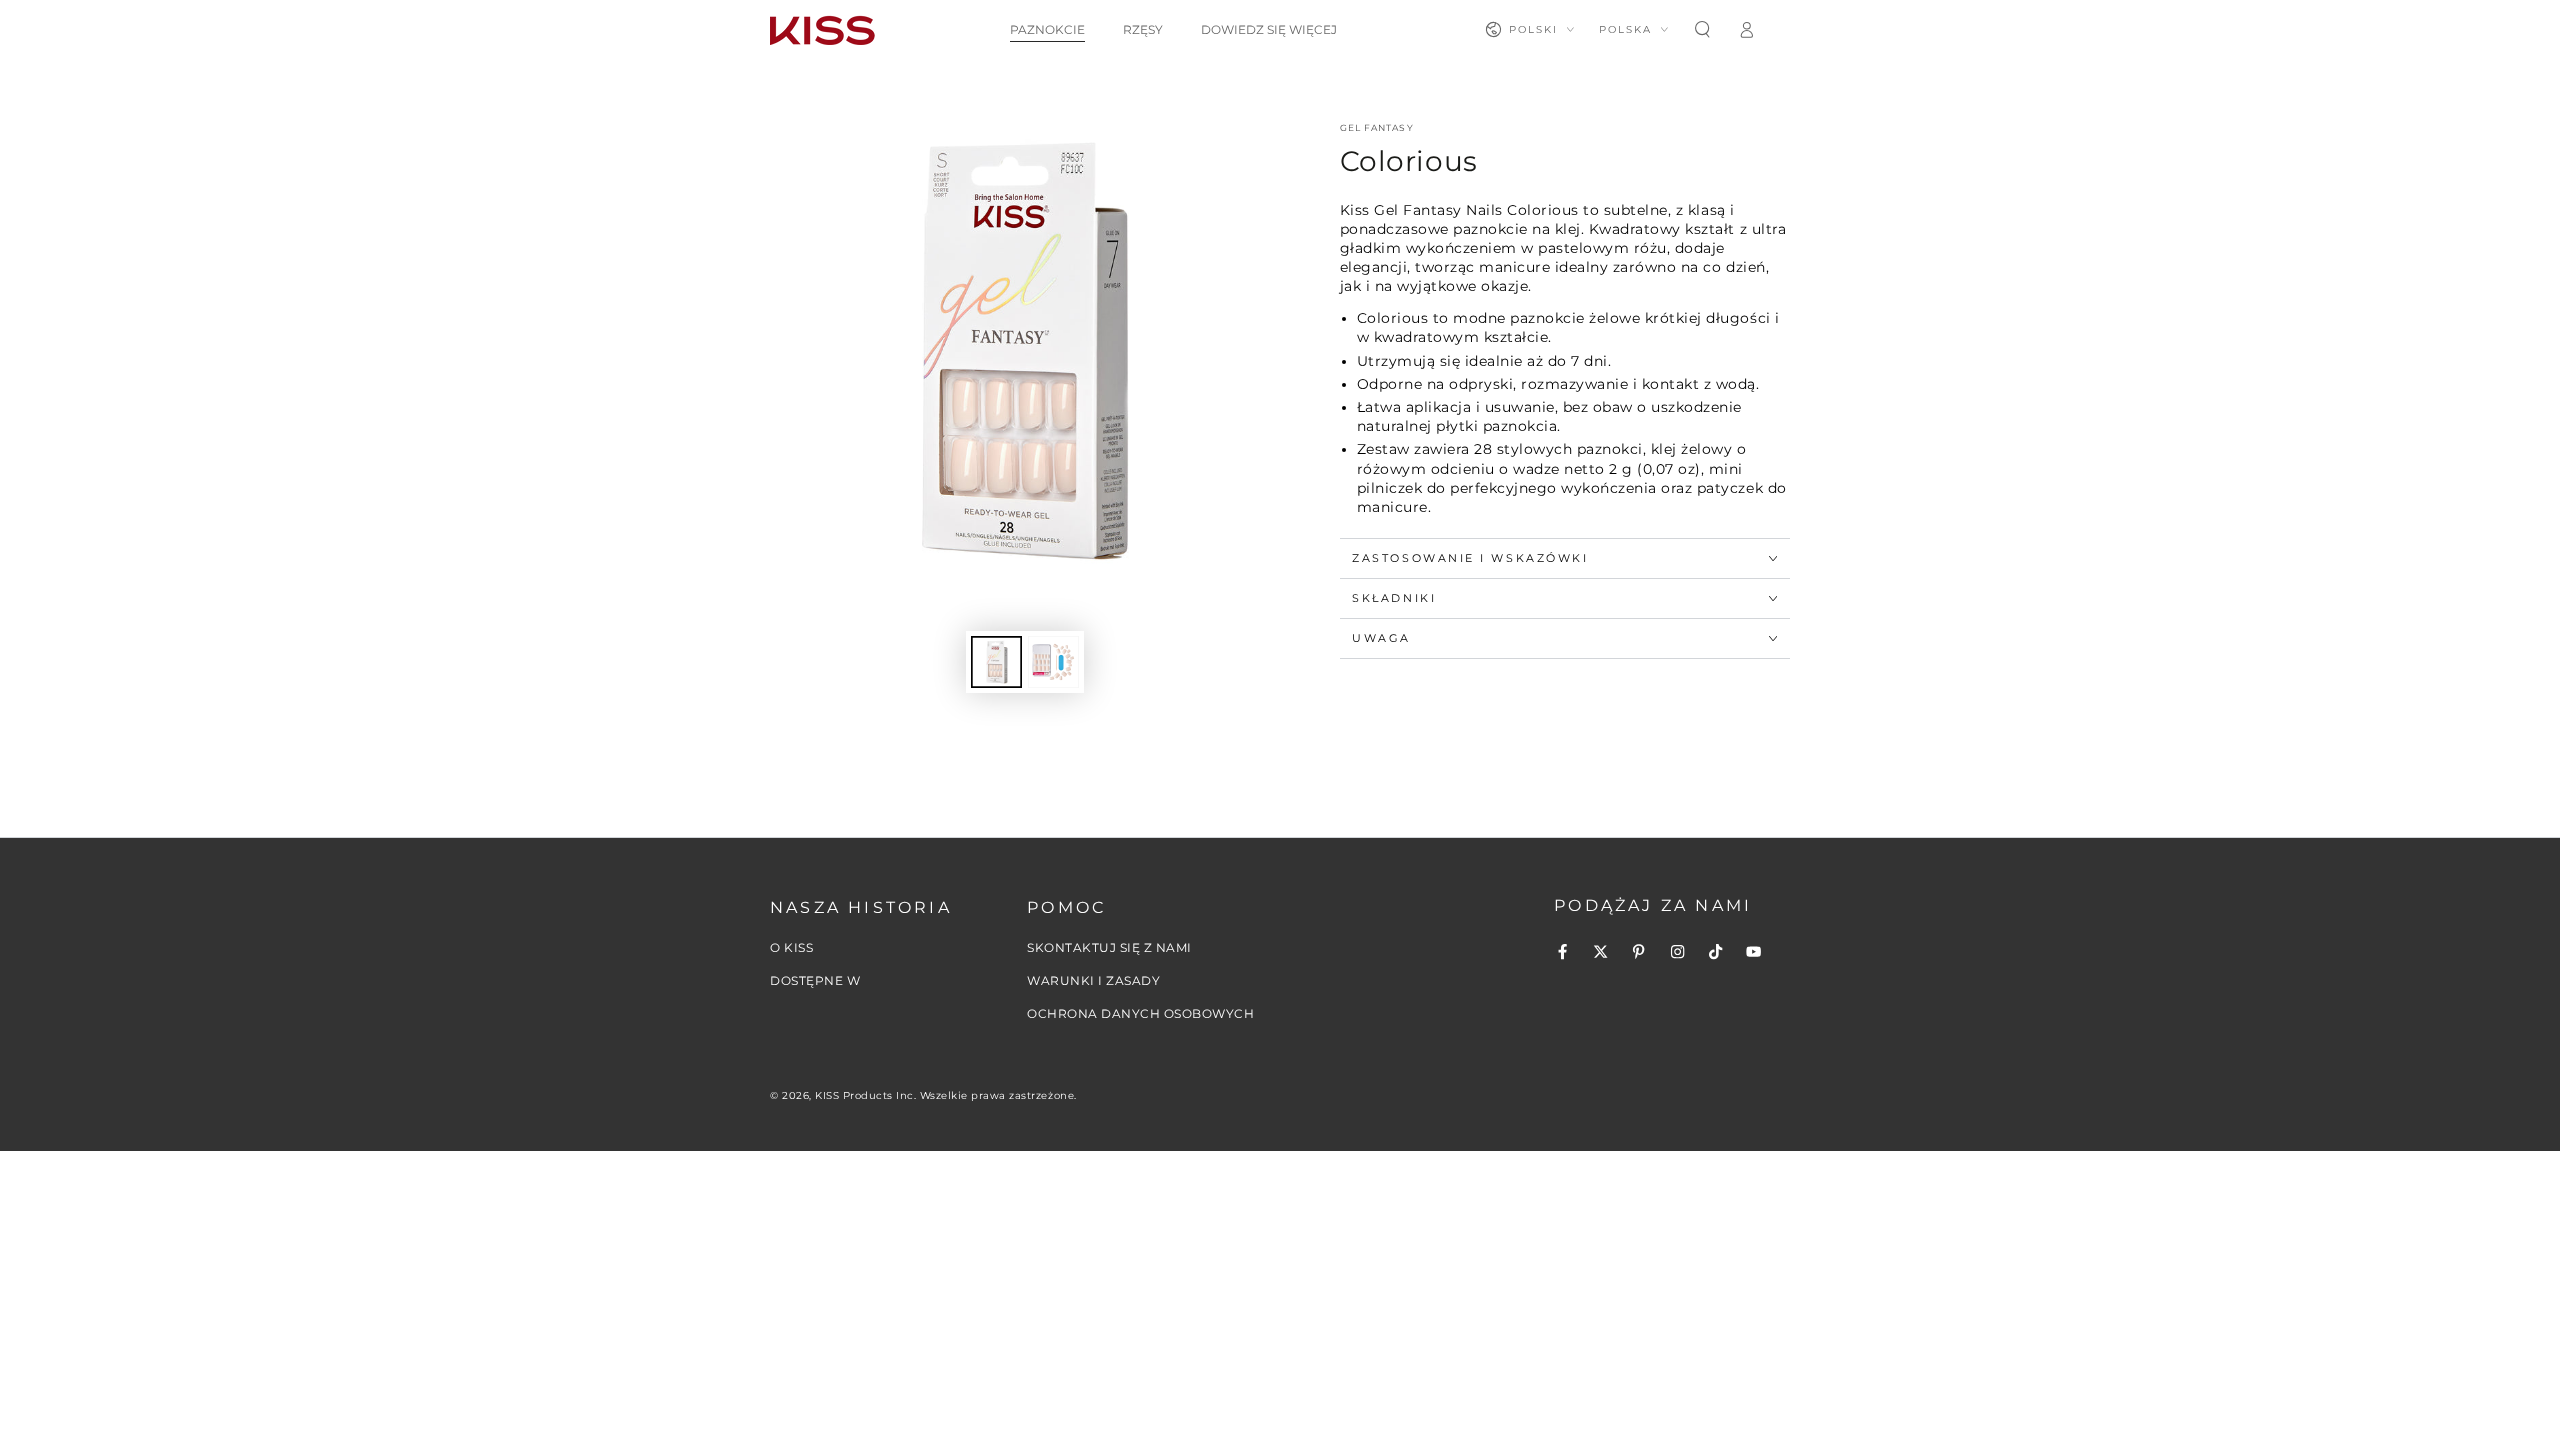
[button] (1702, 29)
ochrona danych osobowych (1140, 1013)
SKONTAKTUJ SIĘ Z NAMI (1109, 947)
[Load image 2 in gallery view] (1053, 662)
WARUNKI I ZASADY (1093, 980)
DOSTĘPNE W (815, 980)
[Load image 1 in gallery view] (996, 662)
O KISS (791, 947)
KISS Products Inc (864, 1095)
